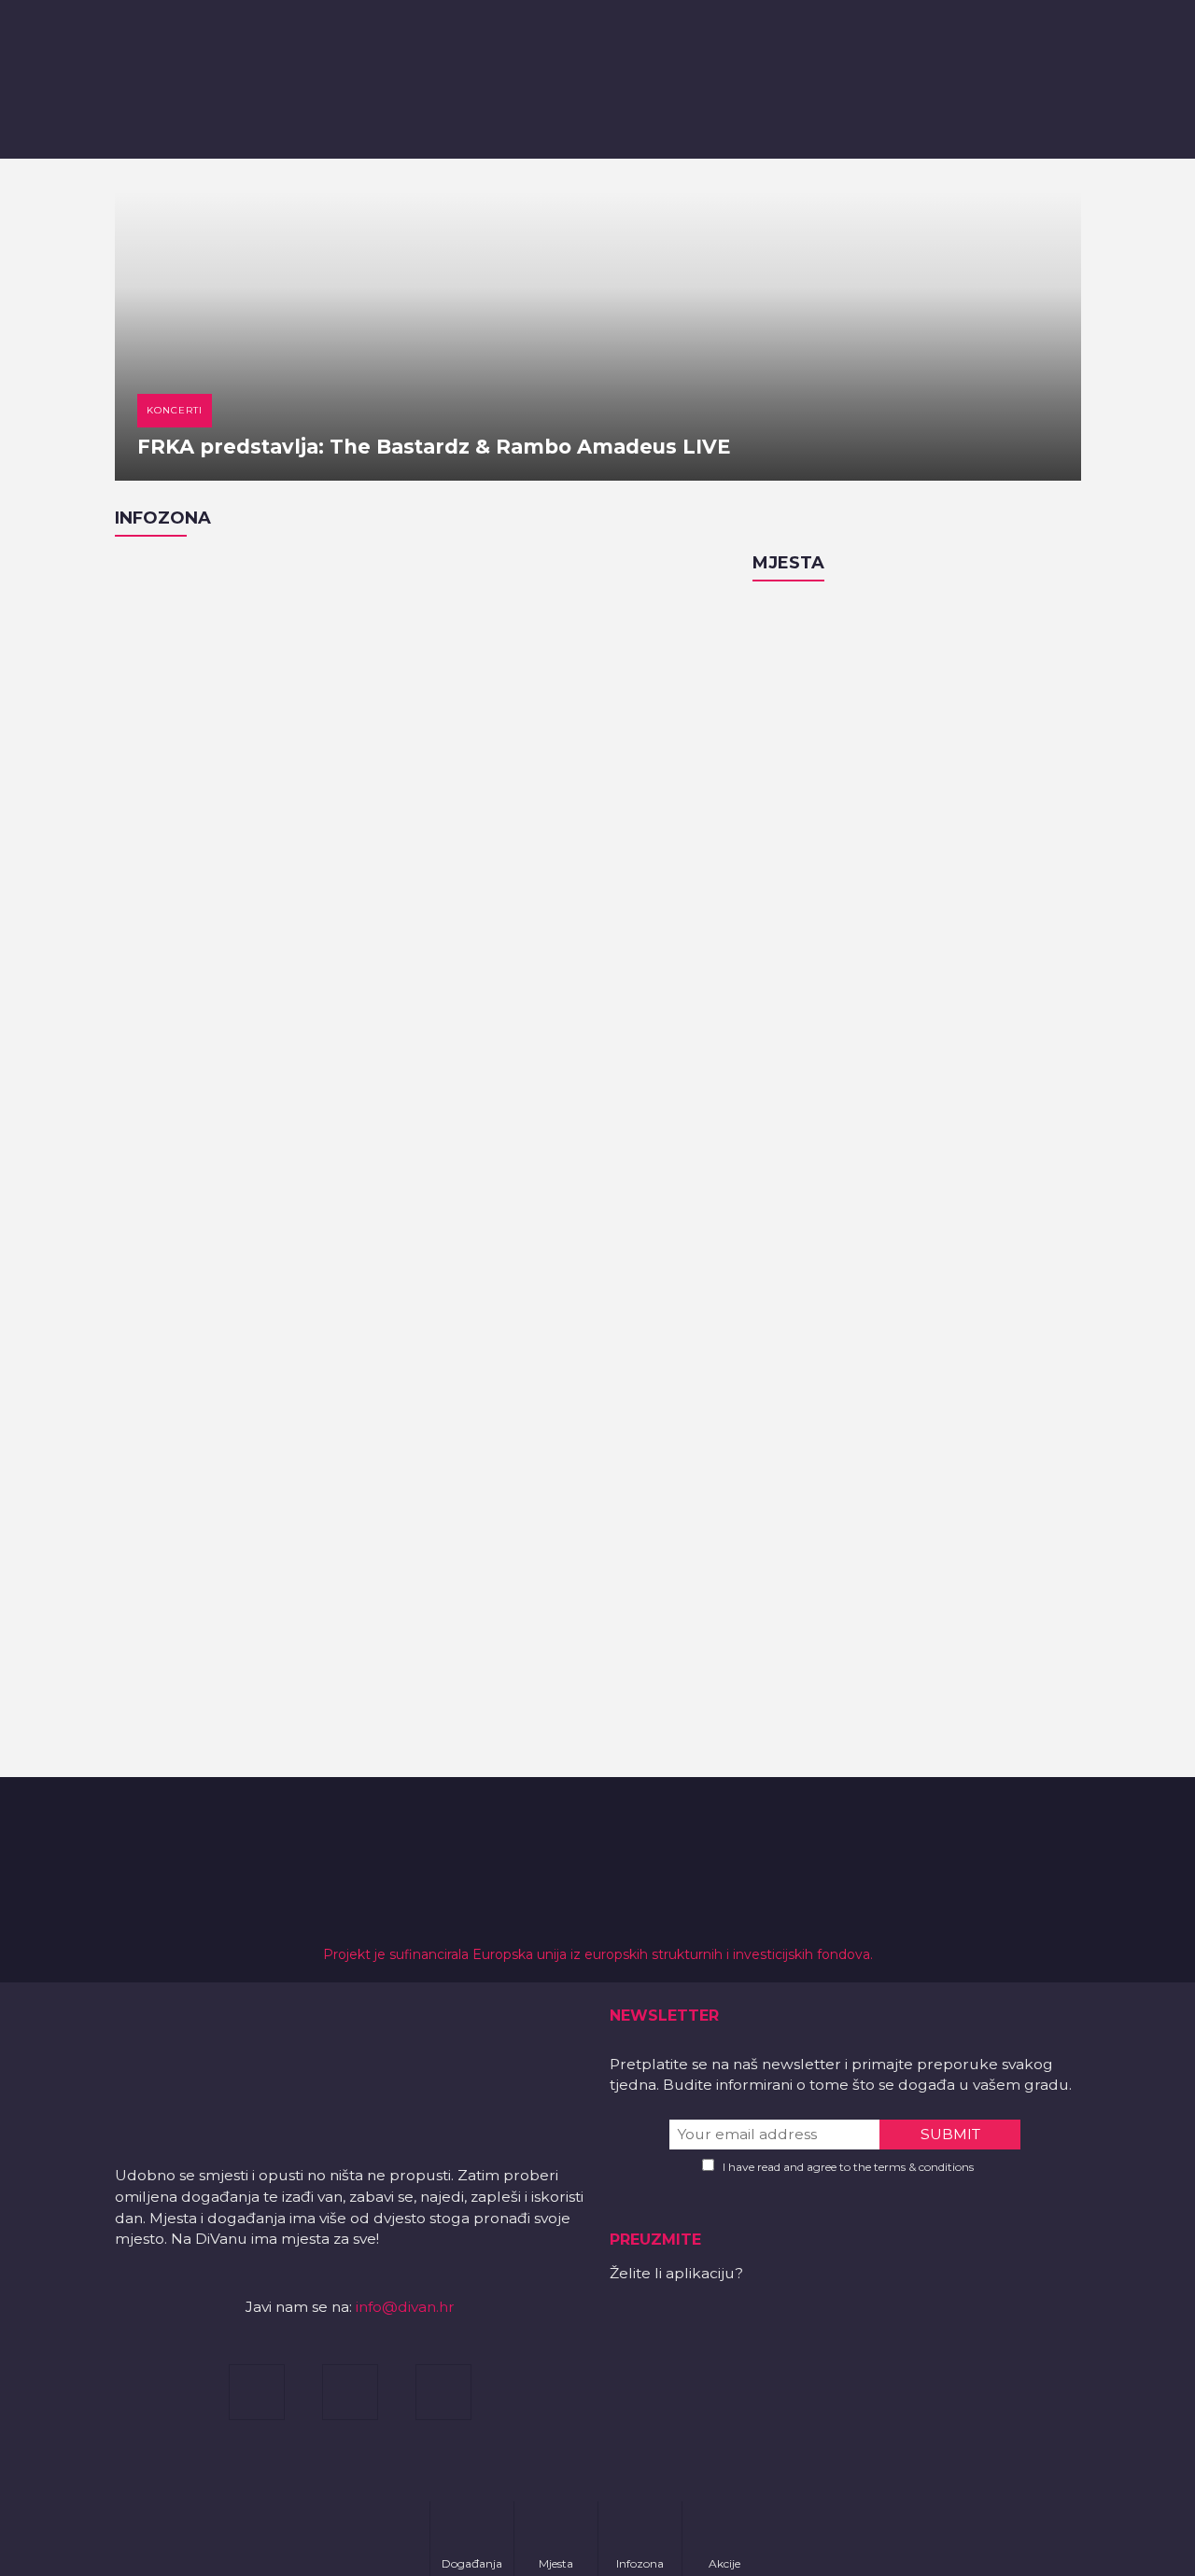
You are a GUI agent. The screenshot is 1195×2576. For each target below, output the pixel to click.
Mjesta (788, 563)
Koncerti (175, 410)
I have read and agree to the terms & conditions (848, 2167)
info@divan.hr (405, 2307)
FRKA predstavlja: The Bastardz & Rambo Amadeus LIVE (434, 447)
